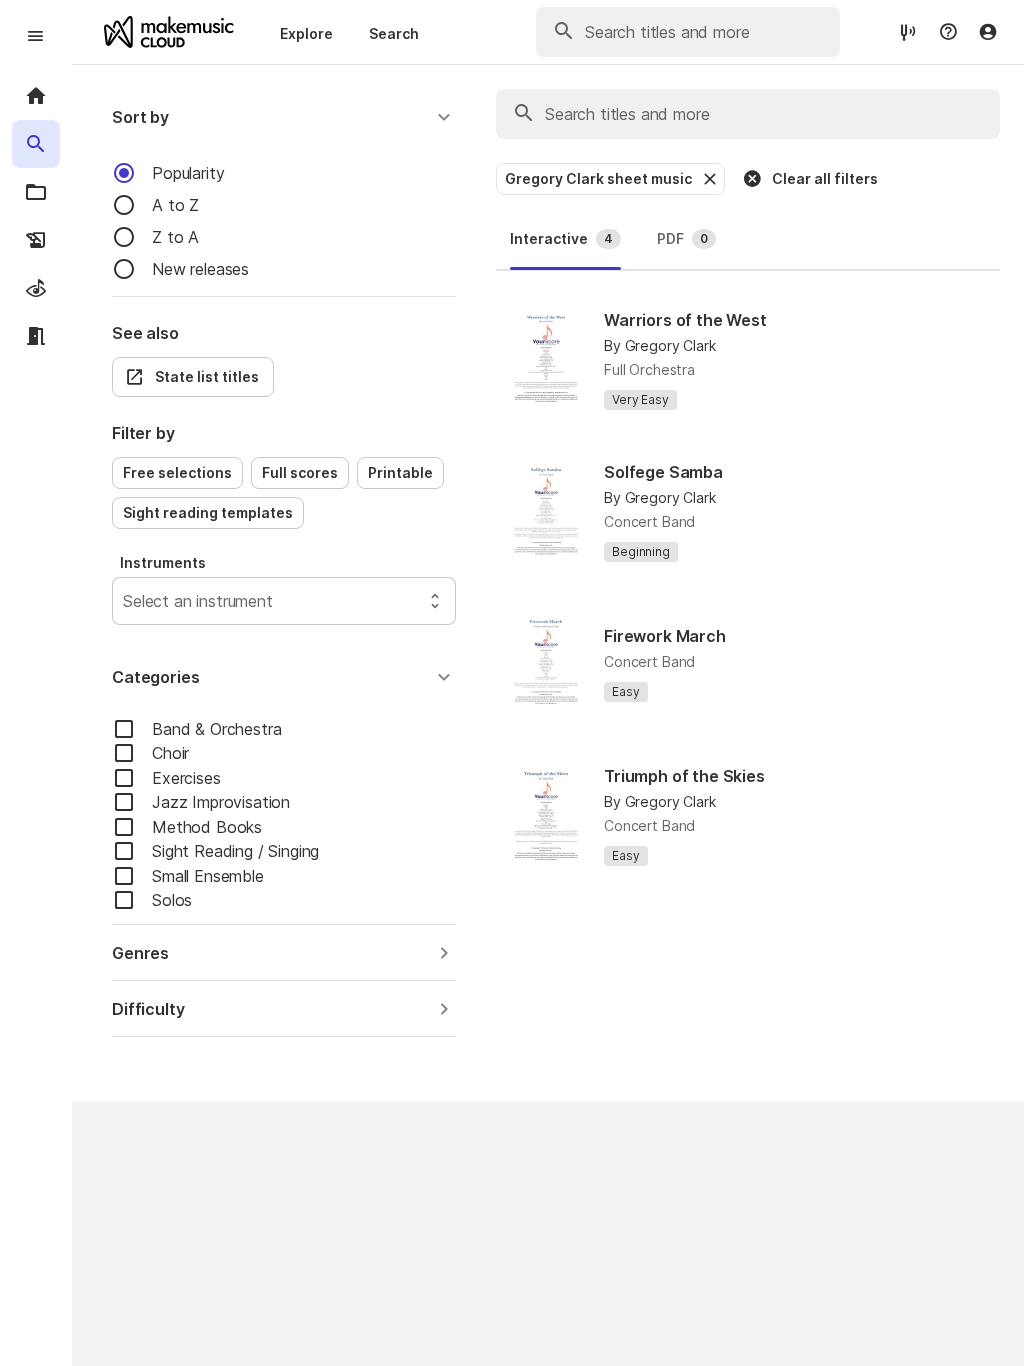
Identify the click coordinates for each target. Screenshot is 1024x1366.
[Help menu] (948, 32)
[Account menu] (988, 32)
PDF (682, 238)
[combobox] (125, 601)
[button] (284, 117)
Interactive (561, 238)
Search (394, 33)
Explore (306, 33)
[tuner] (908, 31)
